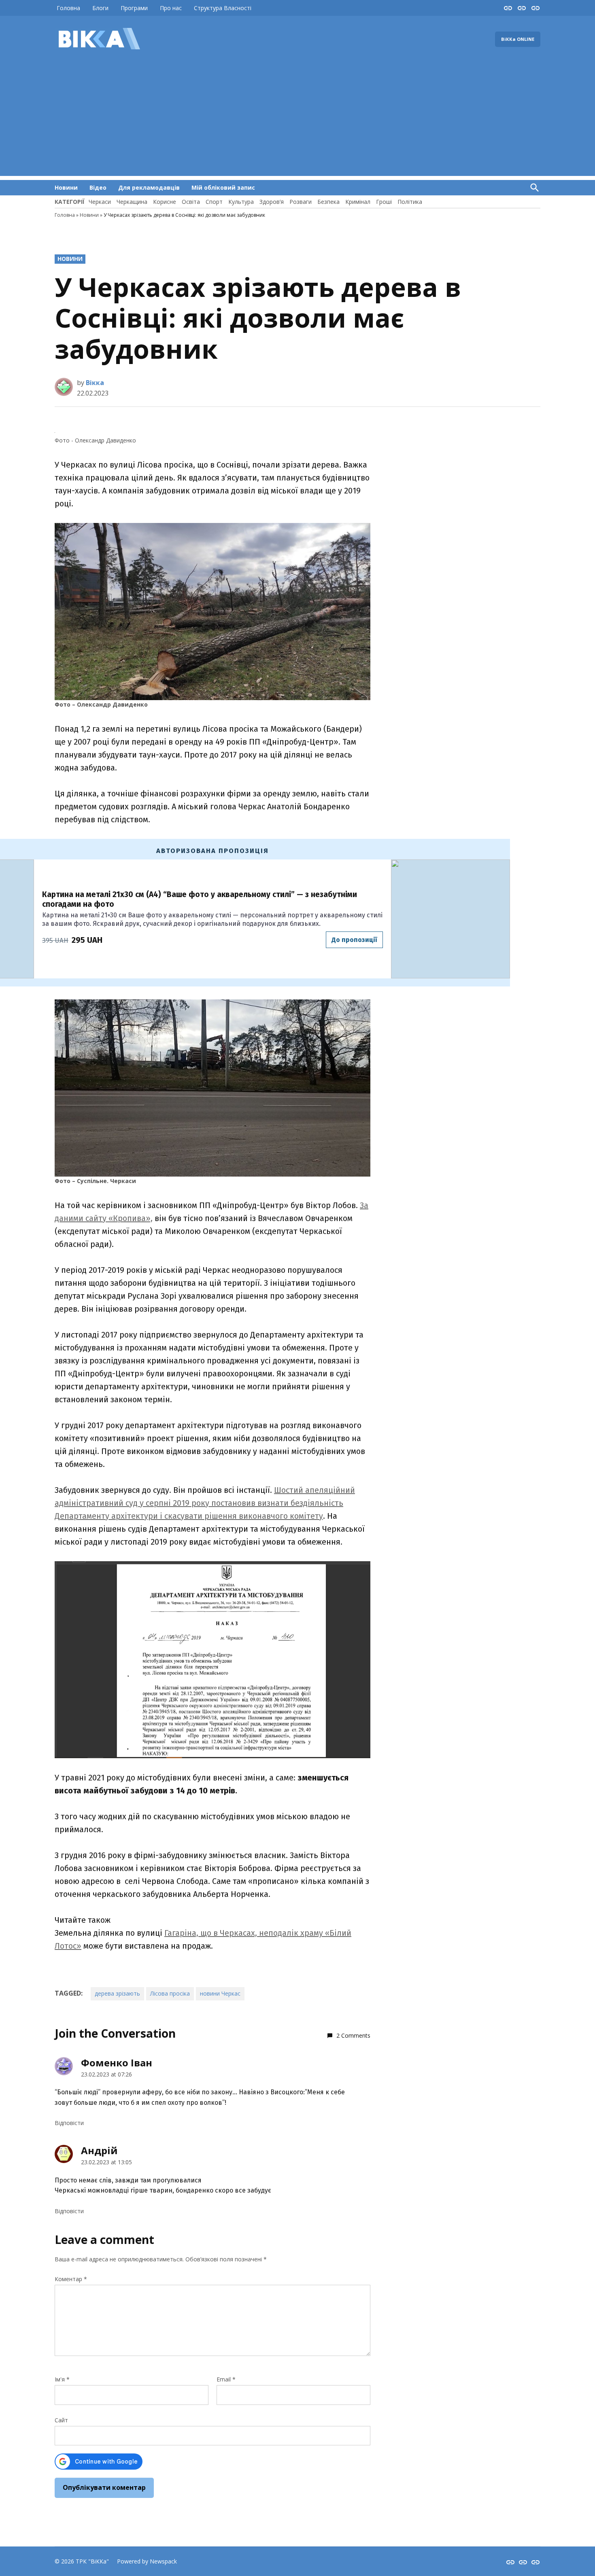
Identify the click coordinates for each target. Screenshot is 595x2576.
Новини (66, 187)
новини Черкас (220, 1993)
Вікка (95, 383)
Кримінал (358, 202)
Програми (134, 8)
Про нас (171, 8)
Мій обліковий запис (223, 187)
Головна (68, 8)
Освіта (191, 202)
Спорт (214, 202)
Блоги (100, 8)
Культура (241, 202)
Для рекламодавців (149, 187)
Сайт (61, 2420)
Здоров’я (272, 202)
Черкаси (100, 202)
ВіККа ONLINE (518, 39)
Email (226, 2379)
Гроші (384, 202)
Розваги (301, 202)
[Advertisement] (297, 119)
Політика (410, 202)
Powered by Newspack (147, 2561)
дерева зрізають (117, 1993)
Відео (98, 187)
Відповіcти (69, 2123)
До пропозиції (354, 940)
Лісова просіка (170, 1993)
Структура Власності (223, 8)
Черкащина (132, 202)
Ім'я (62, 2379)
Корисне (165, 202)
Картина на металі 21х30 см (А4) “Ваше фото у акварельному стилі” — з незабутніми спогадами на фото (200, 899)
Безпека (328, 202)
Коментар (71, 2279)
